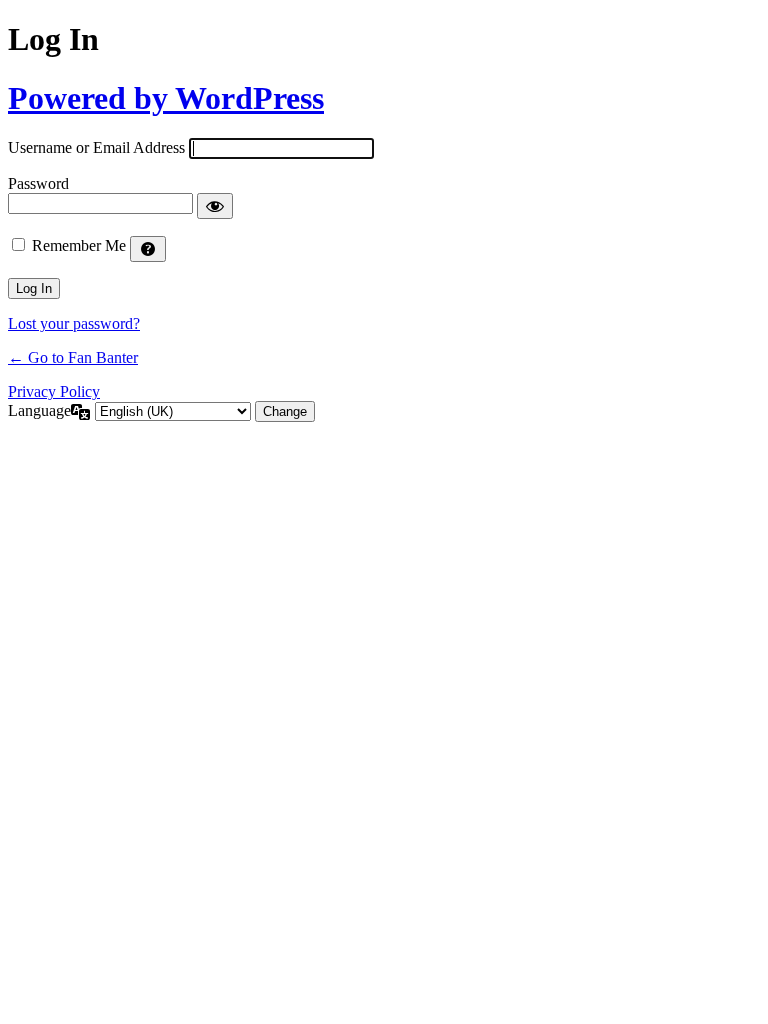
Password (38, 183)
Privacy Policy (54, 391)
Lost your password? (74, 323)
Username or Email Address (96, 147)
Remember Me (79, 245)
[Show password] (215, 206)
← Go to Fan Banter (73, 357)
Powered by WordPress (166, 98)
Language (39, 410)
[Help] (148, 249)
